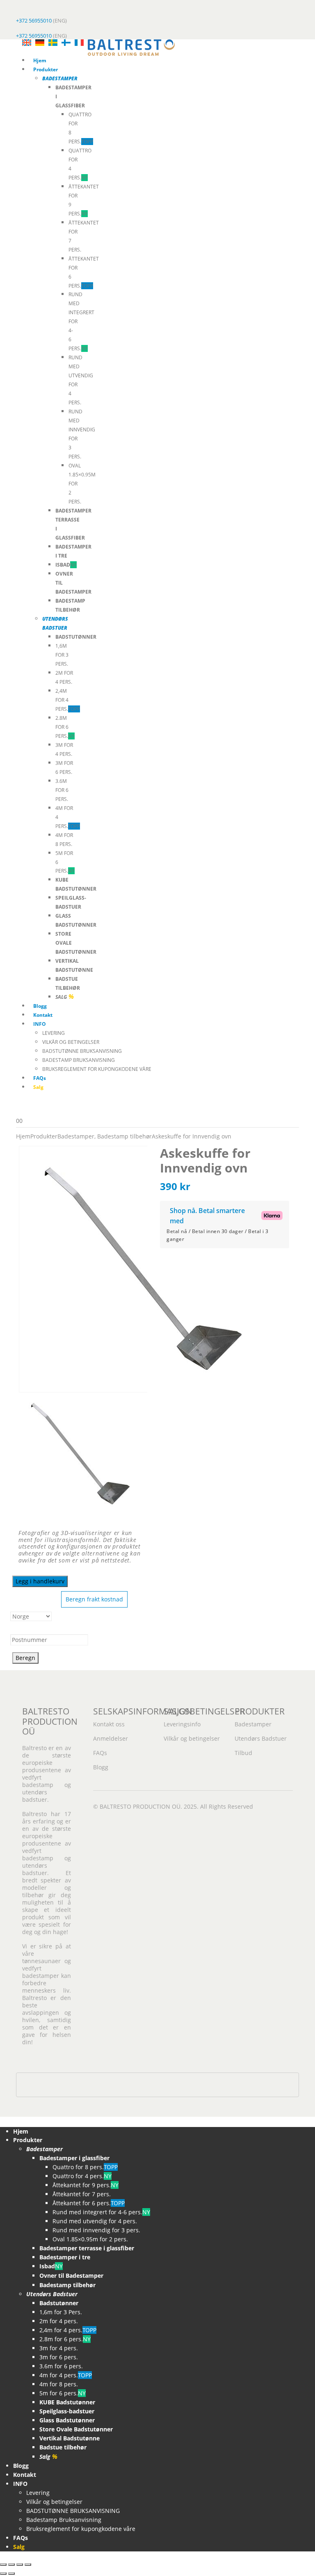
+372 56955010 (34, 20)
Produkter (46, 69)
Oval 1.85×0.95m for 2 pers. (90, 2239)
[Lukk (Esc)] (28, 2565)
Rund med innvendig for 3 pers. (96, 2230)
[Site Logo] (131, 47)
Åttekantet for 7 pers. (82, 2194)
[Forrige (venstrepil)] (3, 2574)
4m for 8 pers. (59, 2384)
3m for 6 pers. (59, 2357)
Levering (54, 1033)
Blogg (40, 1006)
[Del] (20, 2565)
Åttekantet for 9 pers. (86, 2185)
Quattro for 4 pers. (82, 2176)
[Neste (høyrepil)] (11, 2574)
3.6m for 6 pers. (62, 790)
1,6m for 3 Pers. (62, 655)
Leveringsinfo (182, 1724)
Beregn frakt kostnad (94, 1599)
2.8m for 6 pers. (65, 727)
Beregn (25, 1658)
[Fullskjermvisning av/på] (11, 2565)
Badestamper (253, 1724)
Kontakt (43, 1015)
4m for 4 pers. (66, 2375)
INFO (40, 1024)
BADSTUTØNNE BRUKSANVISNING (82, 1051)
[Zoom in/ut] (3, 2565)
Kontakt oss (109, 1724)
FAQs (40, 1078)
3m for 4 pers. (59, 2348)
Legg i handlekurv (40, 1581)
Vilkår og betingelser (71, 1042)
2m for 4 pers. (59, 2321)
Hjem (40, 60)
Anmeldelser (111, 1738)
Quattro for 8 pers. (85, 2167)
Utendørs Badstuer (261, 1738)
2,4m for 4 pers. (68, 700)
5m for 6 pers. (63, 2393)
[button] (5, 2121)
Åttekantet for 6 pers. (89, 2203)
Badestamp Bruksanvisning (79, 1060)
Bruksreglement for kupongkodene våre (97, 1069)
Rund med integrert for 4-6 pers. (101, 2212)
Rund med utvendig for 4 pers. (95, 2221)
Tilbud (243, 1753)
